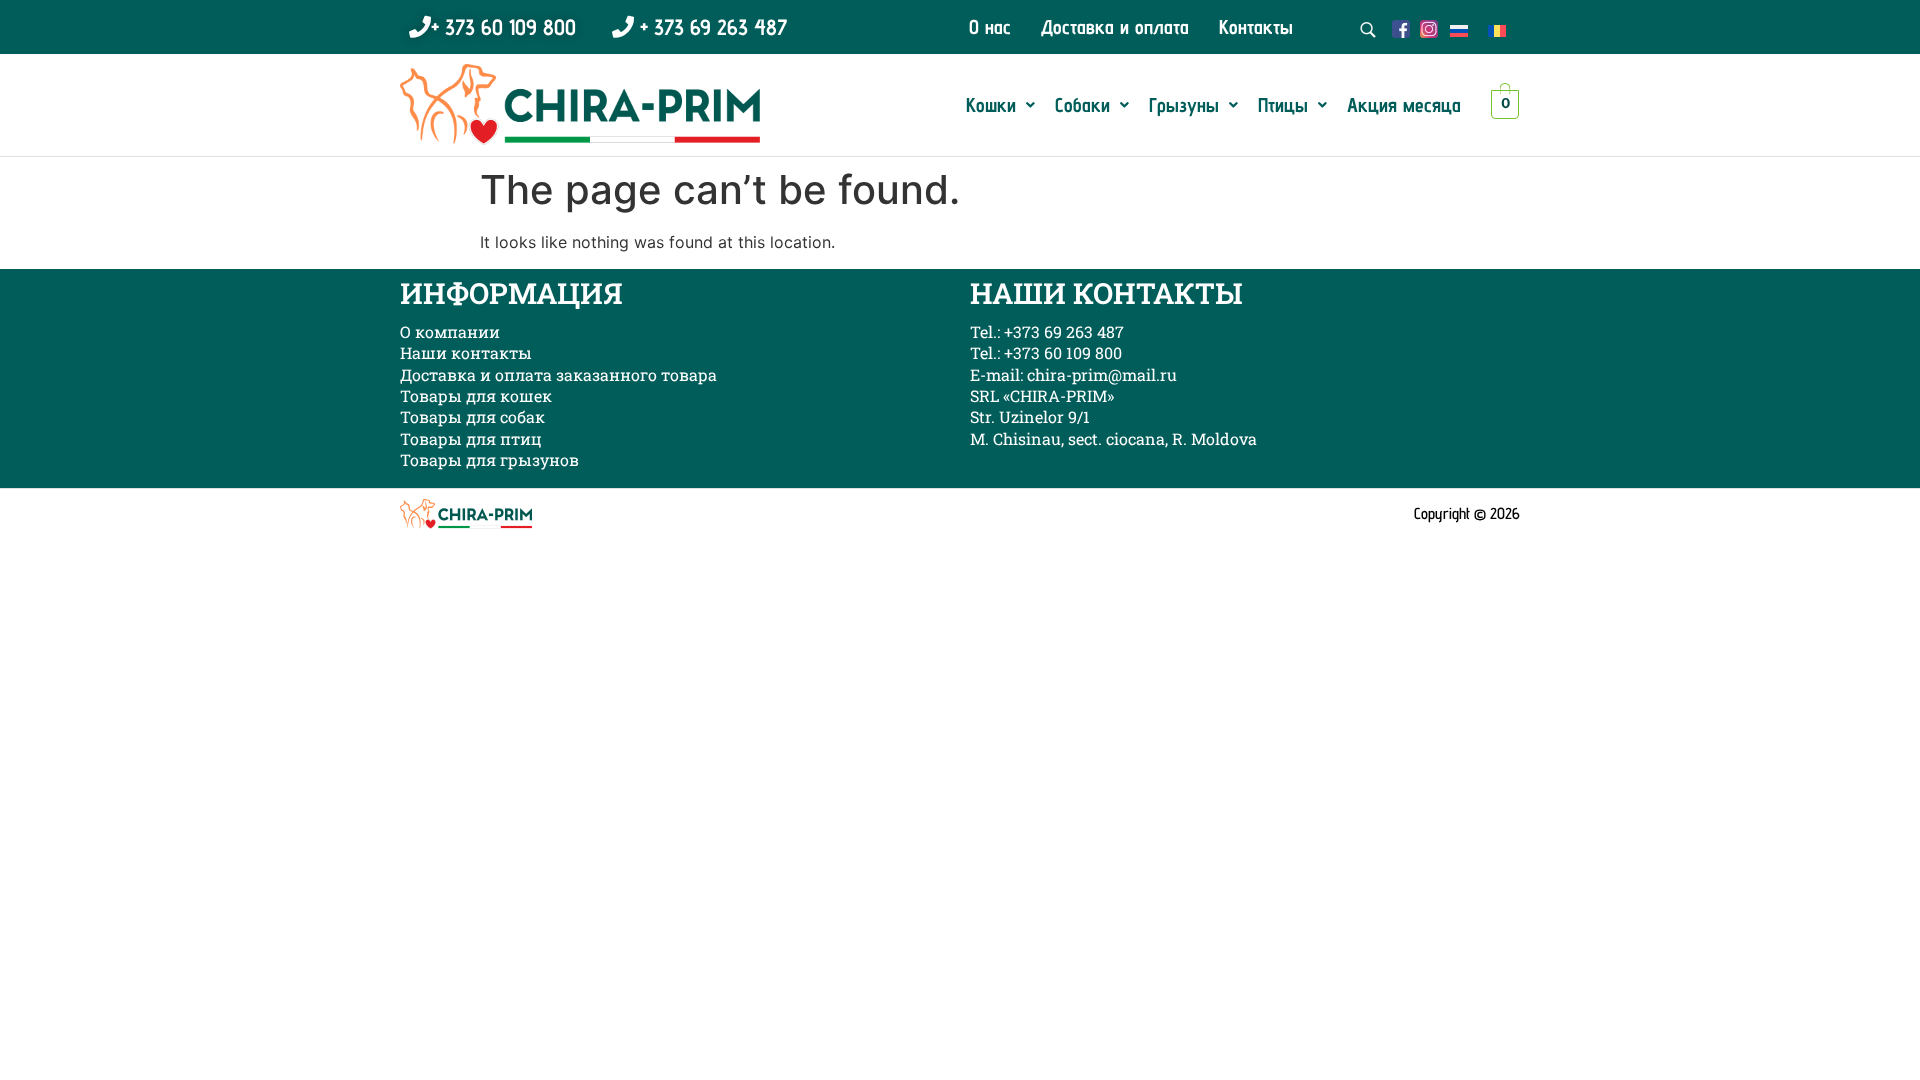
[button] (1000, 105)
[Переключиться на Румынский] (1497, 29)
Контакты (1256, 27)
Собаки (1082, 105)
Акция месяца (1404, 105)
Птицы (1283, 105)
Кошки (991, 105)
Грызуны (1184, 105)
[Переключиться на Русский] (1459, 29)
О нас (990, 27)
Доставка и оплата (1115, 27)
